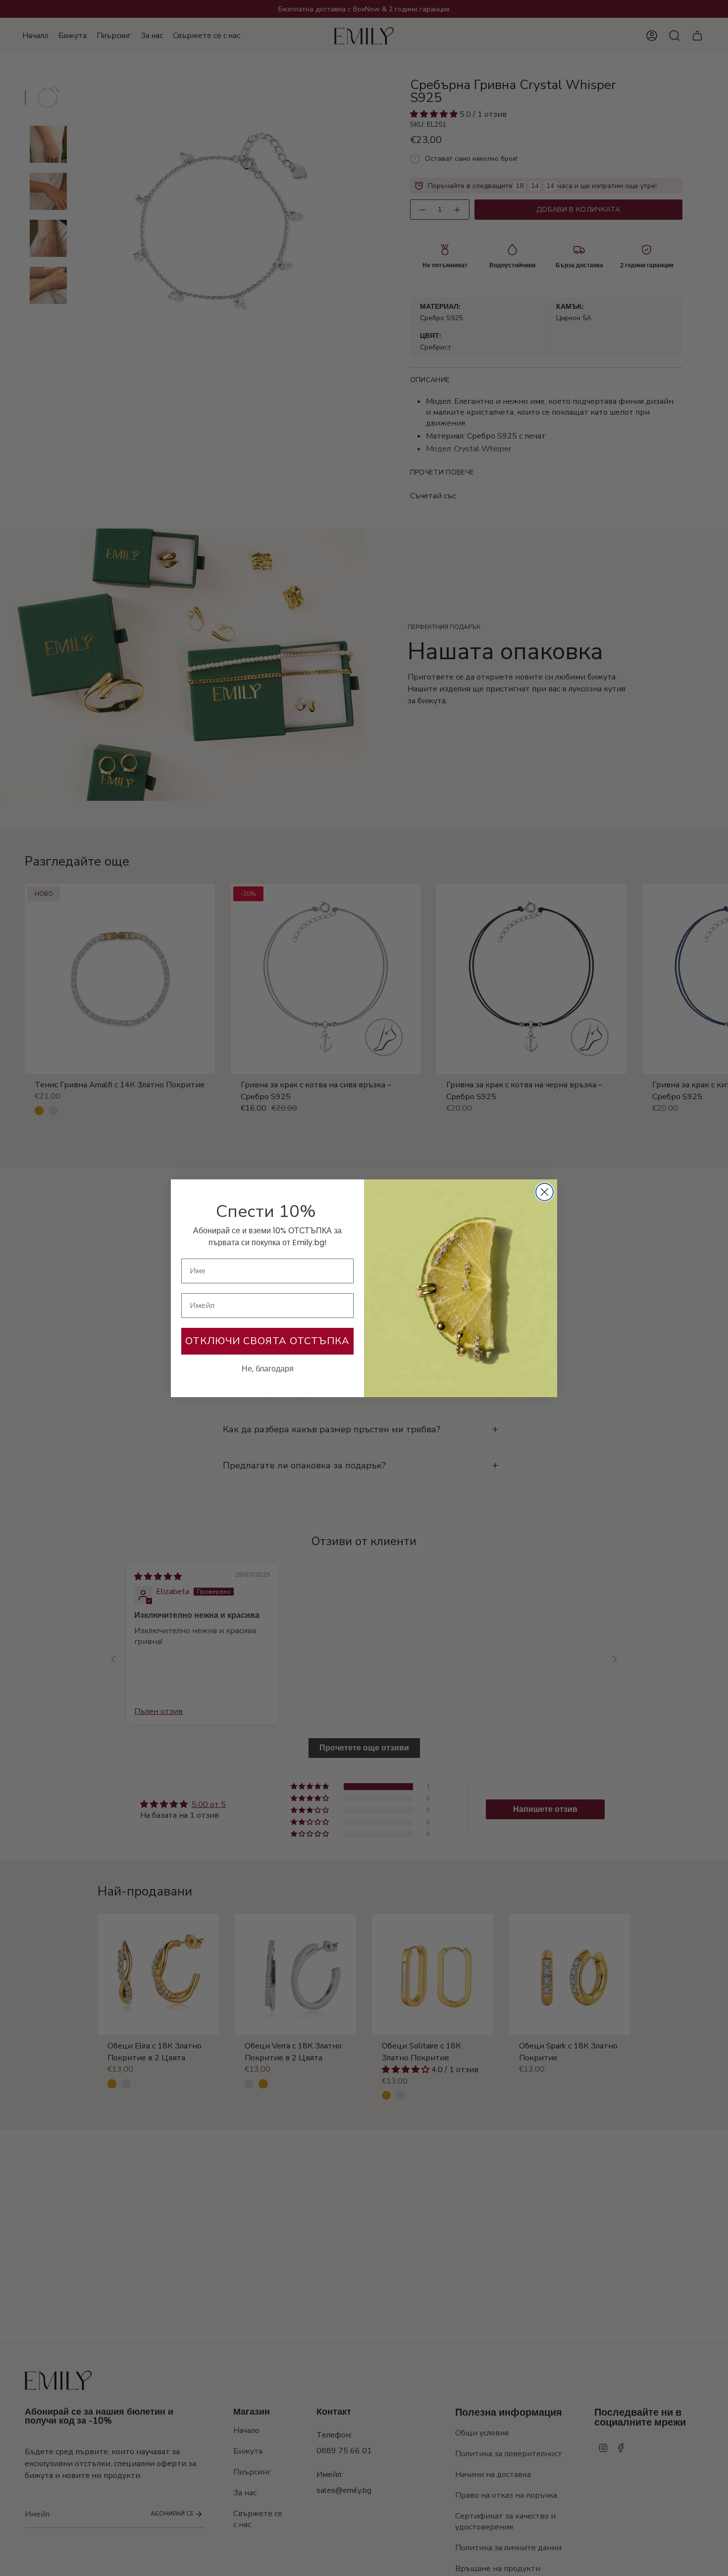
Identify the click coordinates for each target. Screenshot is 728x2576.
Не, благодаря (268, 1369)
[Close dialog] (545, 1192)
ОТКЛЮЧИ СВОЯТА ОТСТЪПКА (267, 1341)
